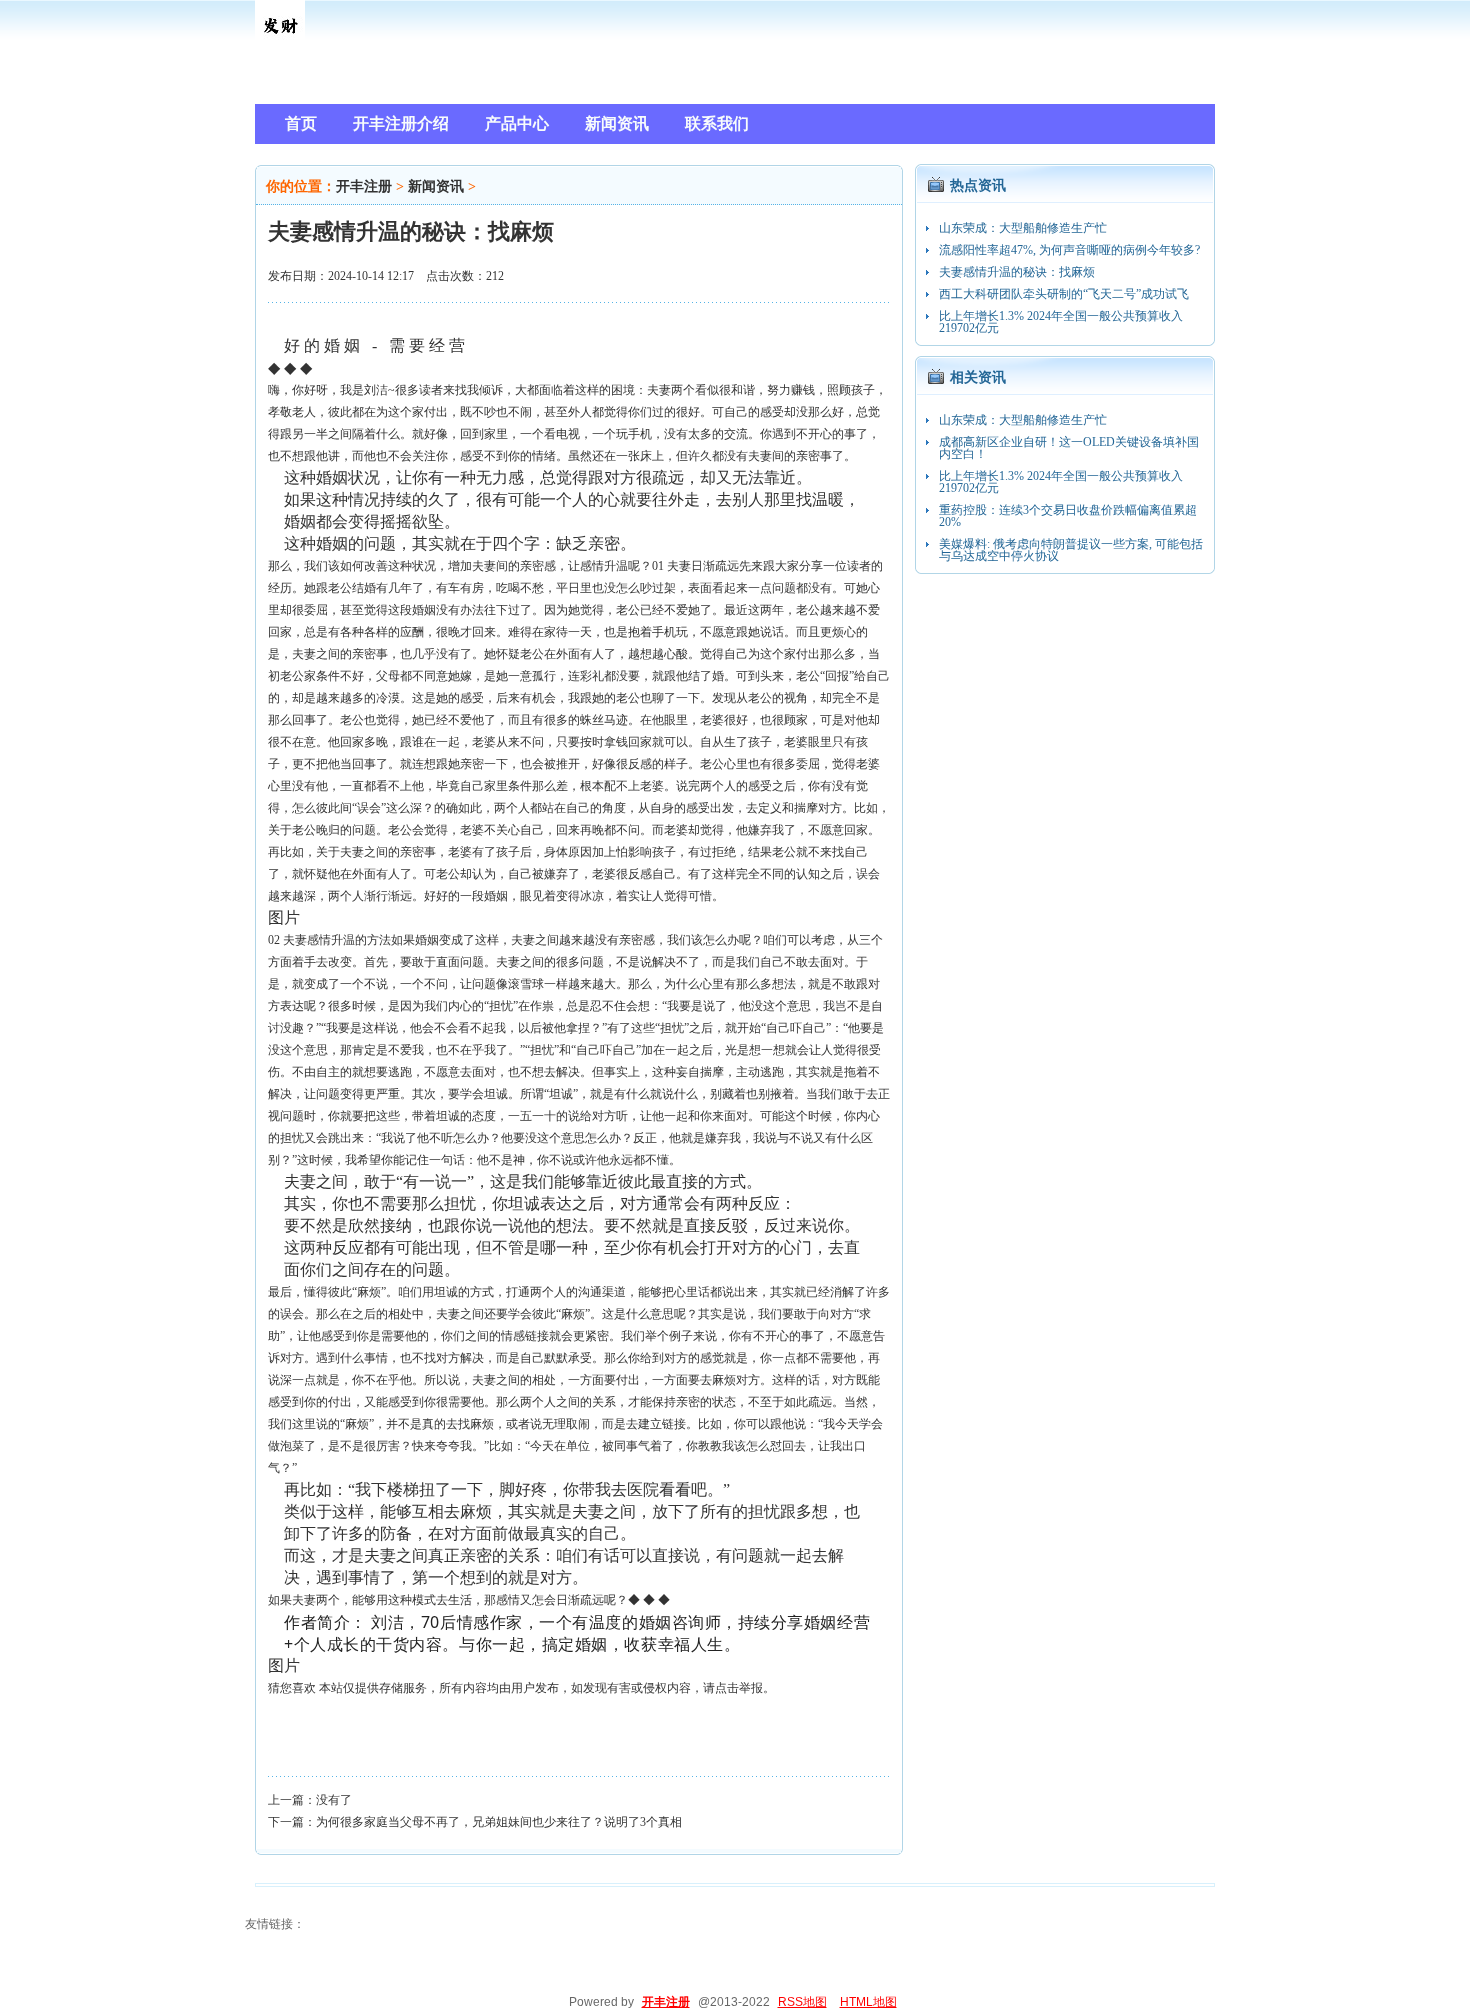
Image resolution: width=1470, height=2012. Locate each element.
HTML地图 (868, 2002)
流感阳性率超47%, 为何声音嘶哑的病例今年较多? (1069, 250)
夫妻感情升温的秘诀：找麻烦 (1017, 272)
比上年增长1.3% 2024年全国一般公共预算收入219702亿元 (1061, 322)
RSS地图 (802, 2002)
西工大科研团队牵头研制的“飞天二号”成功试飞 (1064, 294)
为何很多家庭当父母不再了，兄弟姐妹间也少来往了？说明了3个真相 (499, 1822)
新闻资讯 (436, 186)
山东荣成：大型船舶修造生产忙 (1023, 228)
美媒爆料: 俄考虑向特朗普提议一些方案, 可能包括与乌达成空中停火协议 (1071, 550)
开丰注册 (364, 186)
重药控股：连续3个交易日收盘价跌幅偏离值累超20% (1068, 516)
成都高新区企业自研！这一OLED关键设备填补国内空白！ (1069, 448)
